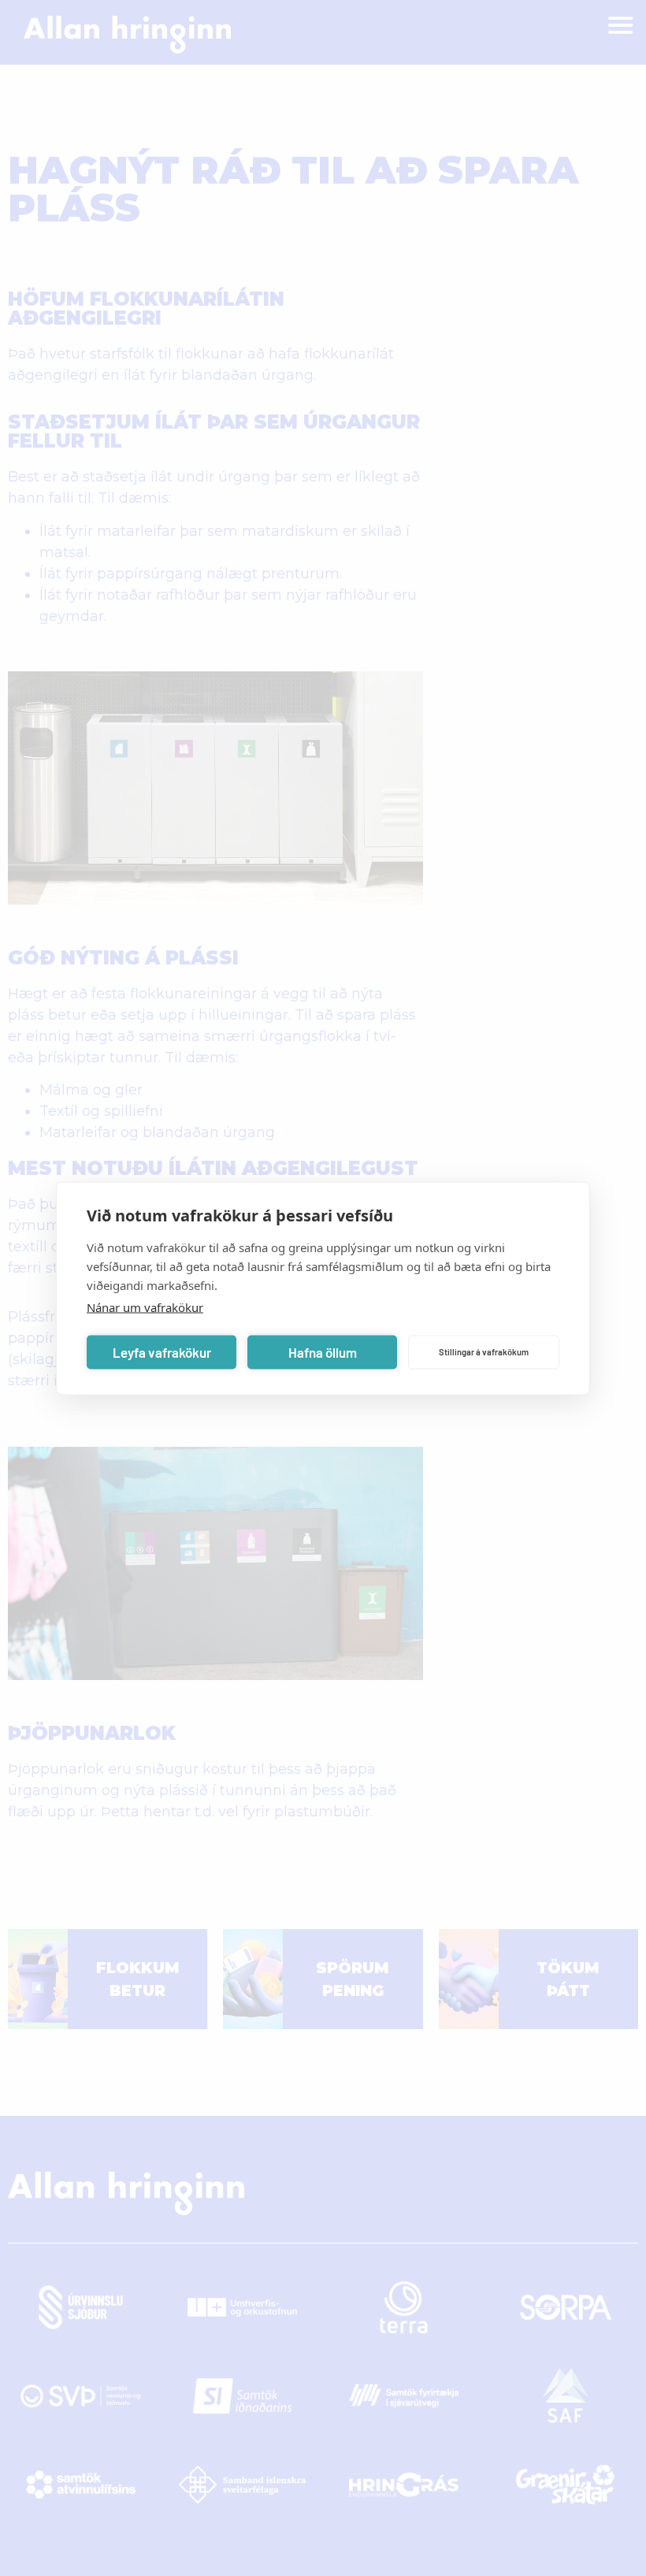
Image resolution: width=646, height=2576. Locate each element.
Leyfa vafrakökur (162, 1352)
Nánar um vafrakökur (145, 1307)
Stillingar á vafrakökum (484, 1352)
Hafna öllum (323, 1352)
